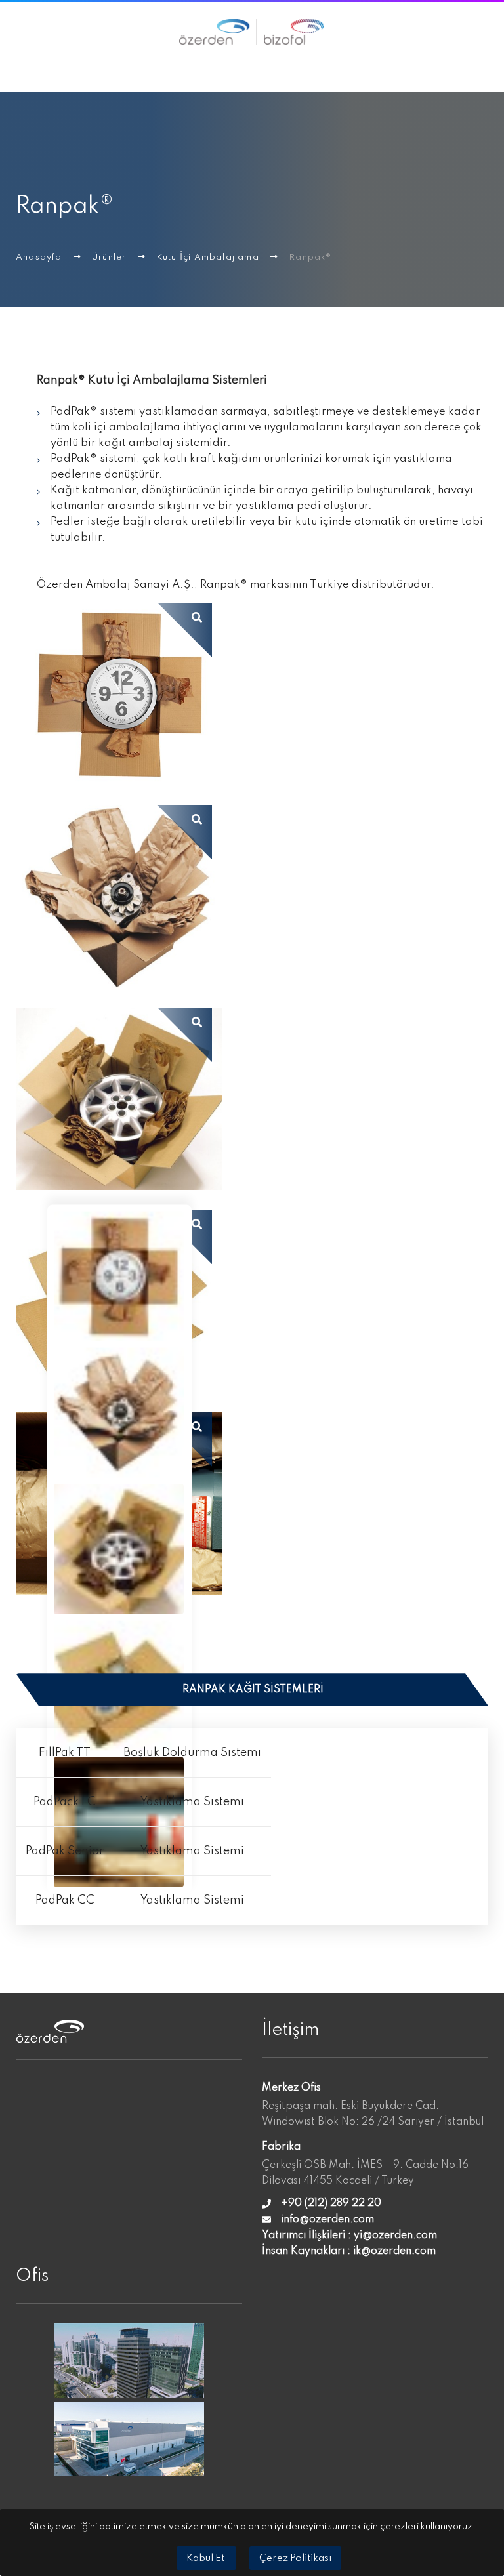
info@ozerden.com (327, 2220)
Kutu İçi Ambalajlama (209, 257)
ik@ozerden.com (394, 2251)
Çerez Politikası (295, 2558)
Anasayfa (40, 257)
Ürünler (111, 257)
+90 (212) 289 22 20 (331, 2203)
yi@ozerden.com (395, 2236)
